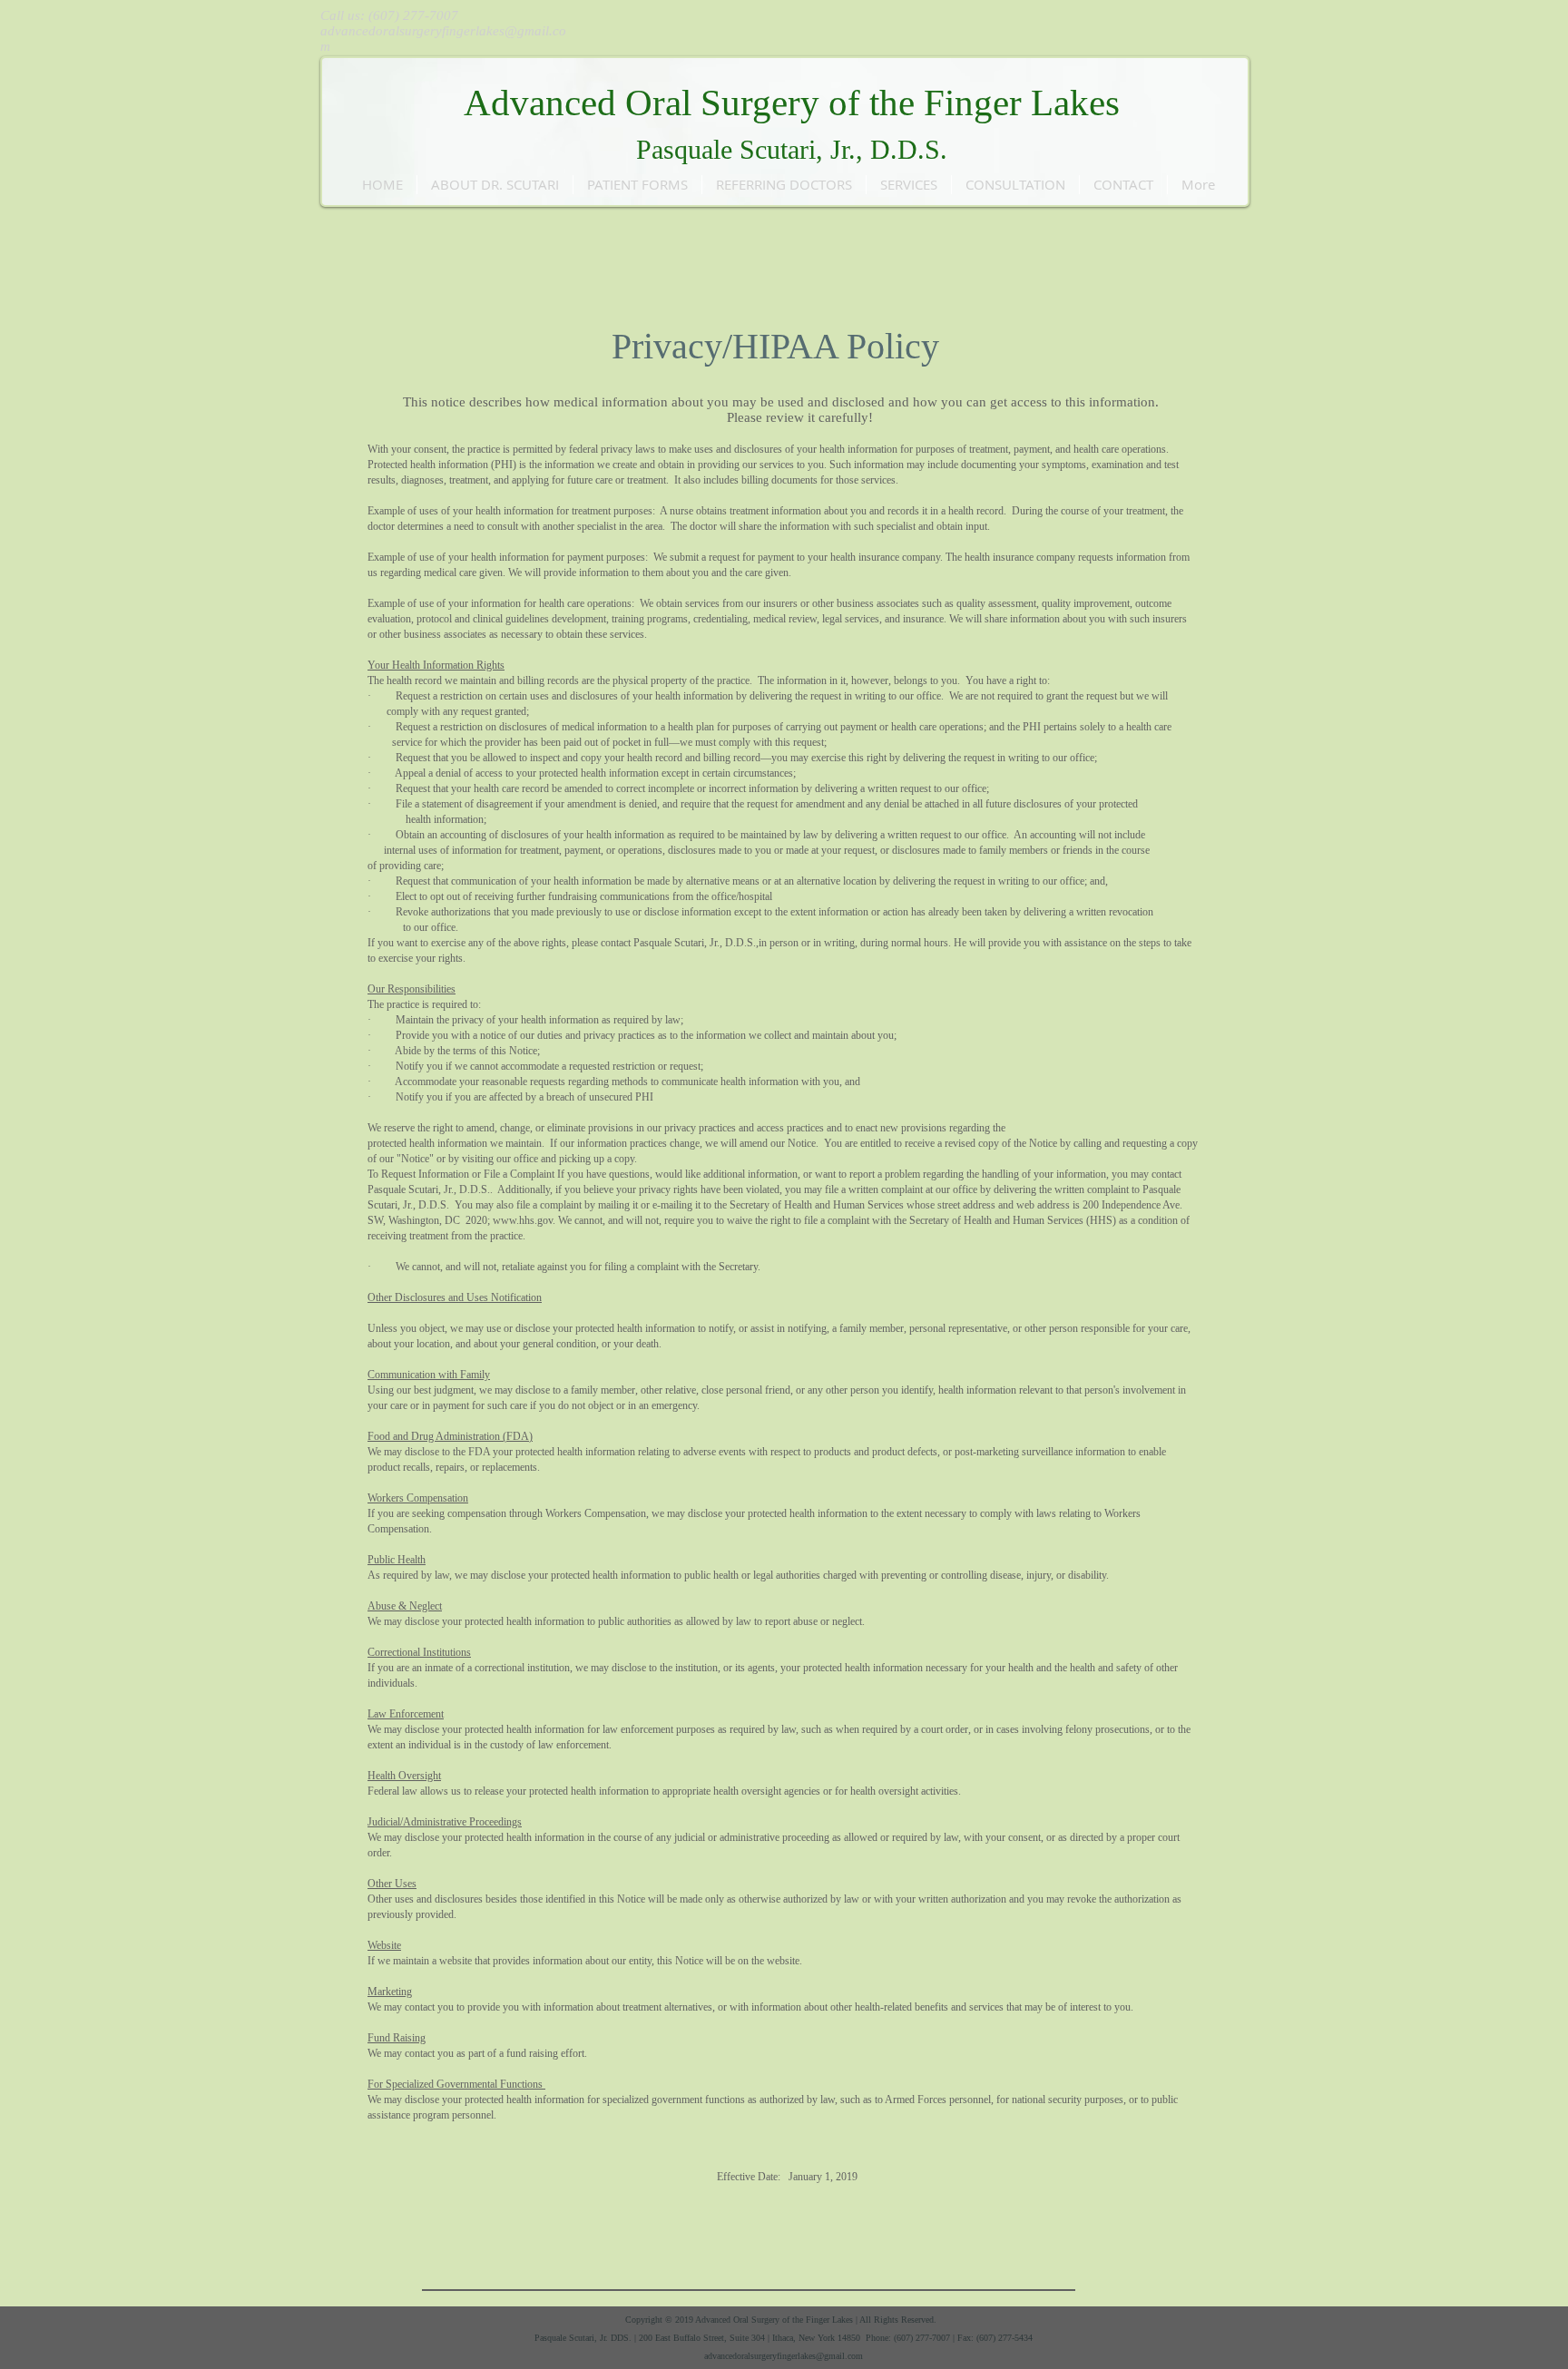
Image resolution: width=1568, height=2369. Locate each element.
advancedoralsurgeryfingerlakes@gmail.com (784, 2356)
